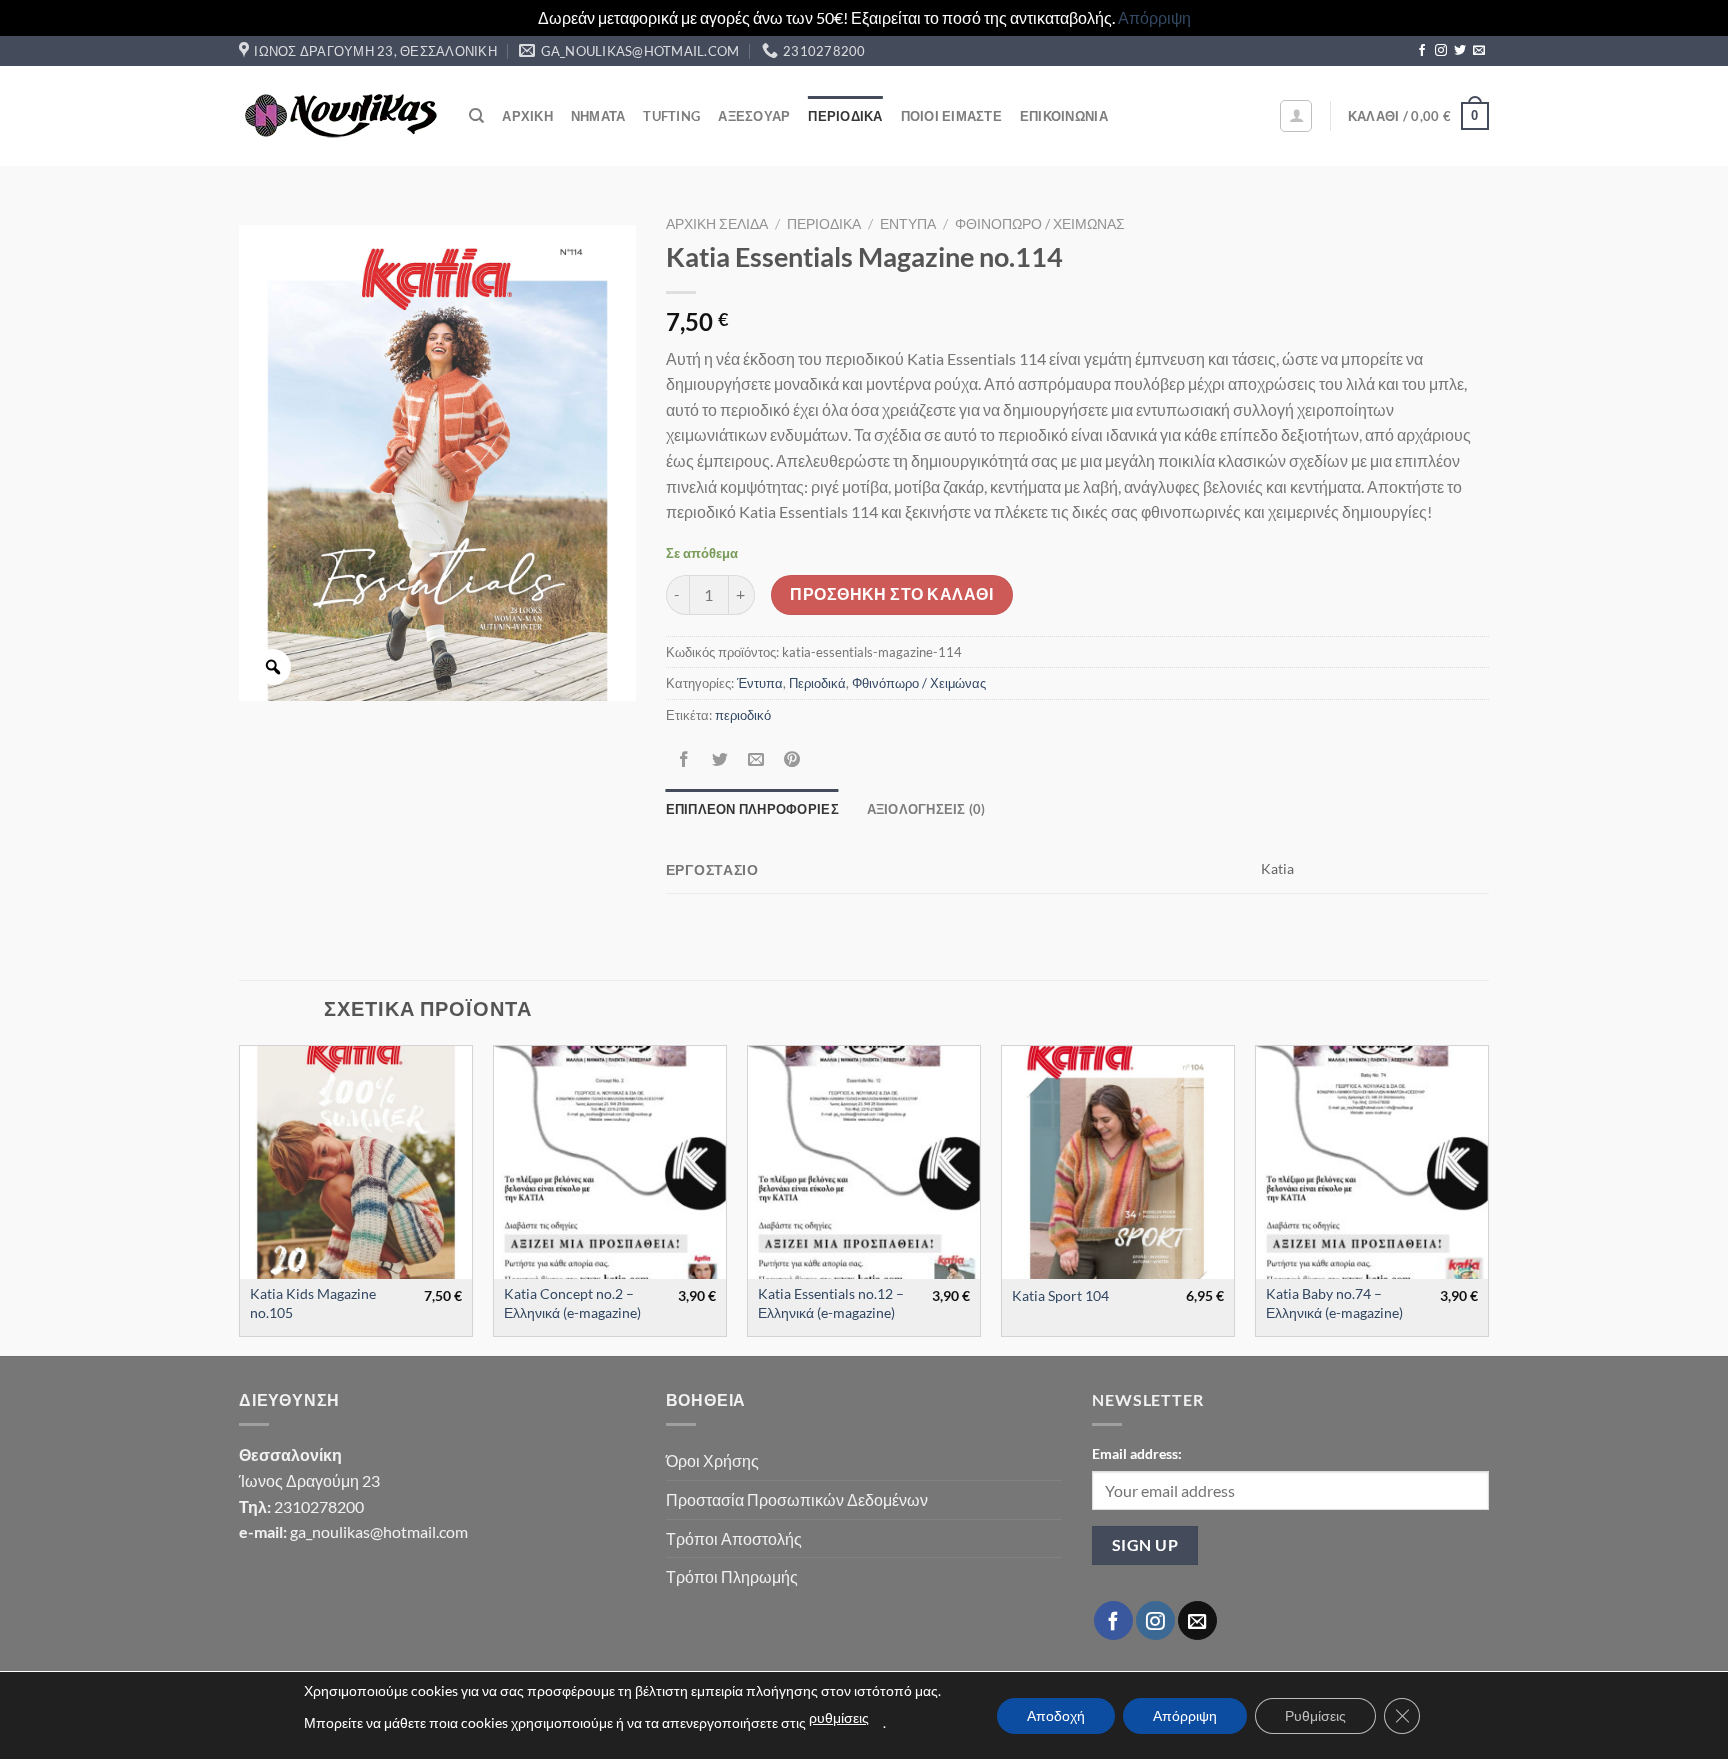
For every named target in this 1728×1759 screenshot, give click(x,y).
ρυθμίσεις (839, 1717)
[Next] (1488, 1198)
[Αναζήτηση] (476, 116)
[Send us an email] (1479, 51)
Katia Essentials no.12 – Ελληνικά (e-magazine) (831, 1303)
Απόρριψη (1154, 17)
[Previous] (240, 1198)
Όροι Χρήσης (712, 1460)
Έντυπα (908, 224)
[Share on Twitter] (719, 759)
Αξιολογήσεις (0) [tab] (926, 809)
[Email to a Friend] (755, 759)
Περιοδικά (845, 116)
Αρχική (527, 116)
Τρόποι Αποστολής (734, 1538)
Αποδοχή (1056, 1715)
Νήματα (598, 116)
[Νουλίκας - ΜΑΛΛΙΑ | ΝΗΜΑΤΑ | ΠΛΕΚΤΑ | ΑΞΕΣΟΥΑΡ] (339, 116)
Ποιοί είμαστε (951, 116)
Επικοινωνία (1064, 116)
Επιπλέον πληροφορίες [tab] (752, 809)
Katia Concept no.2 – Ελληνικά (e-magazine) (572, 1303)
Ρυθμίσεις (1315, 1715)
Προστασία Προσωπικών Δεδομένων (797, 1499)
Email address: (1137, 1453)
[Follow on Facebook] (1422, 51)
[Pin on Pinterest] (792, 759)
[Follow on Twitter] (1460, 51)
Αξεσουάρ (754, 116)
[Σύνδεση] (1296, 116)
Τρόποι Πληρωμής (732, 1576)
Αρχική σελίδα (717, 224)
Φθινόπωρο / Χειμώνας (1040, 224)
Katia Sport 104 (1060, 1295)
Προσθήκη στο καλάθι (891, 594)
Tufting (671, 116)
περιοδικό (743, 715)
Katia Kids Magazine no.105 (313, 1303)
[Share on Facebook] (683, 759)
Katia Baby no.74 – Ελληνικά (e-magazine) (1334, 1303)
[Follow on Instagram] (1441, 51)
